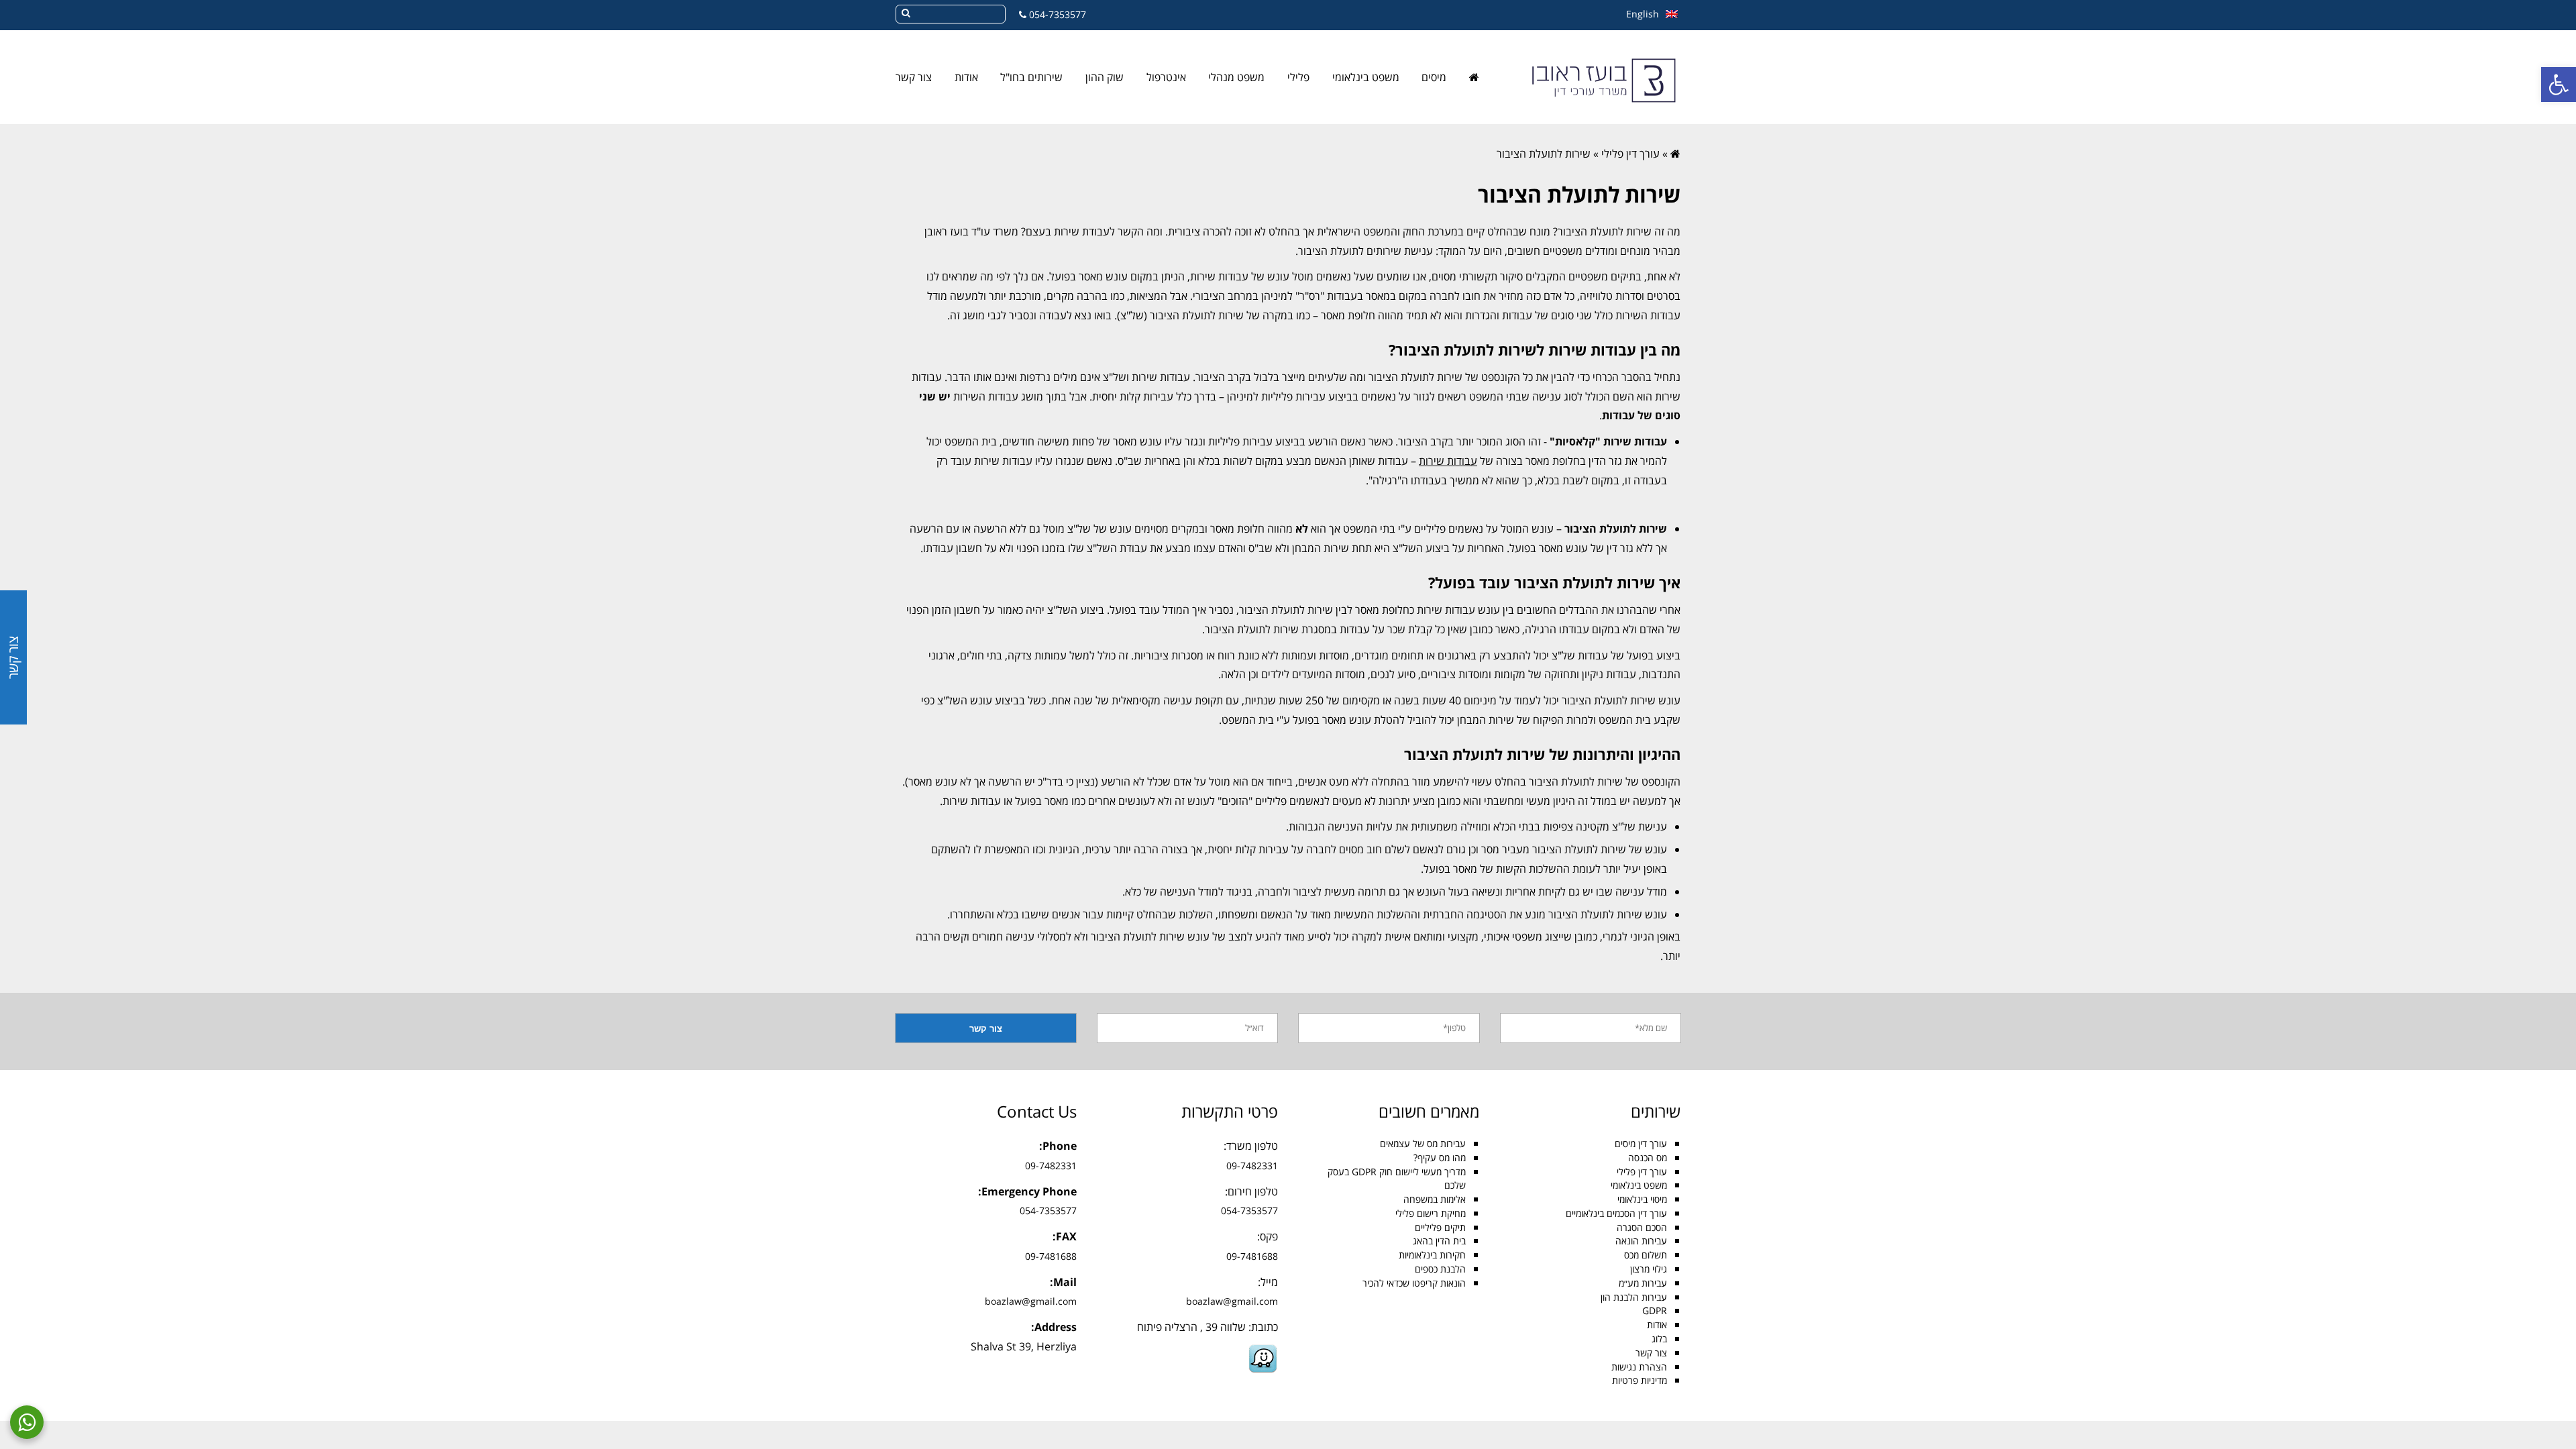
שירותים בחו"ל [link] (1031, 77)
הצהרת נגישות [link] (1639, 1367)
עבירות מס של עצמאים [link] (1423, 1143)
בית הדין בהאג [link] (1439, 1241)
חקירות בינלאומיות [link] (1432, 1255)
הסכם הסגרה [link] (1642, 1227)
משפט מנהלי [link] (1236, 77)
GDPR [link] (1655, 1310)
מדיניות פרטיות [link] (1640, 1380)
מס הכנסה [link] (1648, 1158)
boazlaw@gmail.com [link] (1232, 1301)
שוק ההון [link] (1105, 77)
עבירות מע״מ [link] (1643, 1283)
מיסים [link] (1434, 77)
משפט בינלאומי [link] (1366, 77)
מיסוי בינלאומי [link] (1642, 1199)
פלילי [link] (1298, 77)
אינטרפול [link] (1166, 77)
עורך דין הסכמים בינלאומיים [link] (1616, 1213)
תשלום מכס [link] (1646, 1255)
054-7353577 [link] (1058, 14)
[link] (2559, 85)
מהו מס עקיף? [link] (1440, 1158)
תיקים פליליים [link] (1440, 1227)
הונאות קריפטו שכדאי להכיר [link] (1414, 1283)
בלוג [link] (1659, 1339)
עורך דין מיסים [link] (1641, 1143)
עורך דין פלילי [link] (1630, 154)
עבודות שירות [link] (1448, 461)
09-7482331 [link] (1252, 1166)
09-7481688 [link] (1252, 1256)
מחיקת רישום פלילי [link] (1431, 1213)
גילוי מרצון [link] (1649, 1269)
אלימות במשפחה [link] (1435, 1199)
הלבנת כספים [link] (1440, 1269)
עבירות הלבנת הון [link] (1634, 1297)
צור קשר (13, 657)
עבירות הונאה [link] (1641, 1241)
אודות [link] (966, 77)
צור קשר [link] (914, 77)
